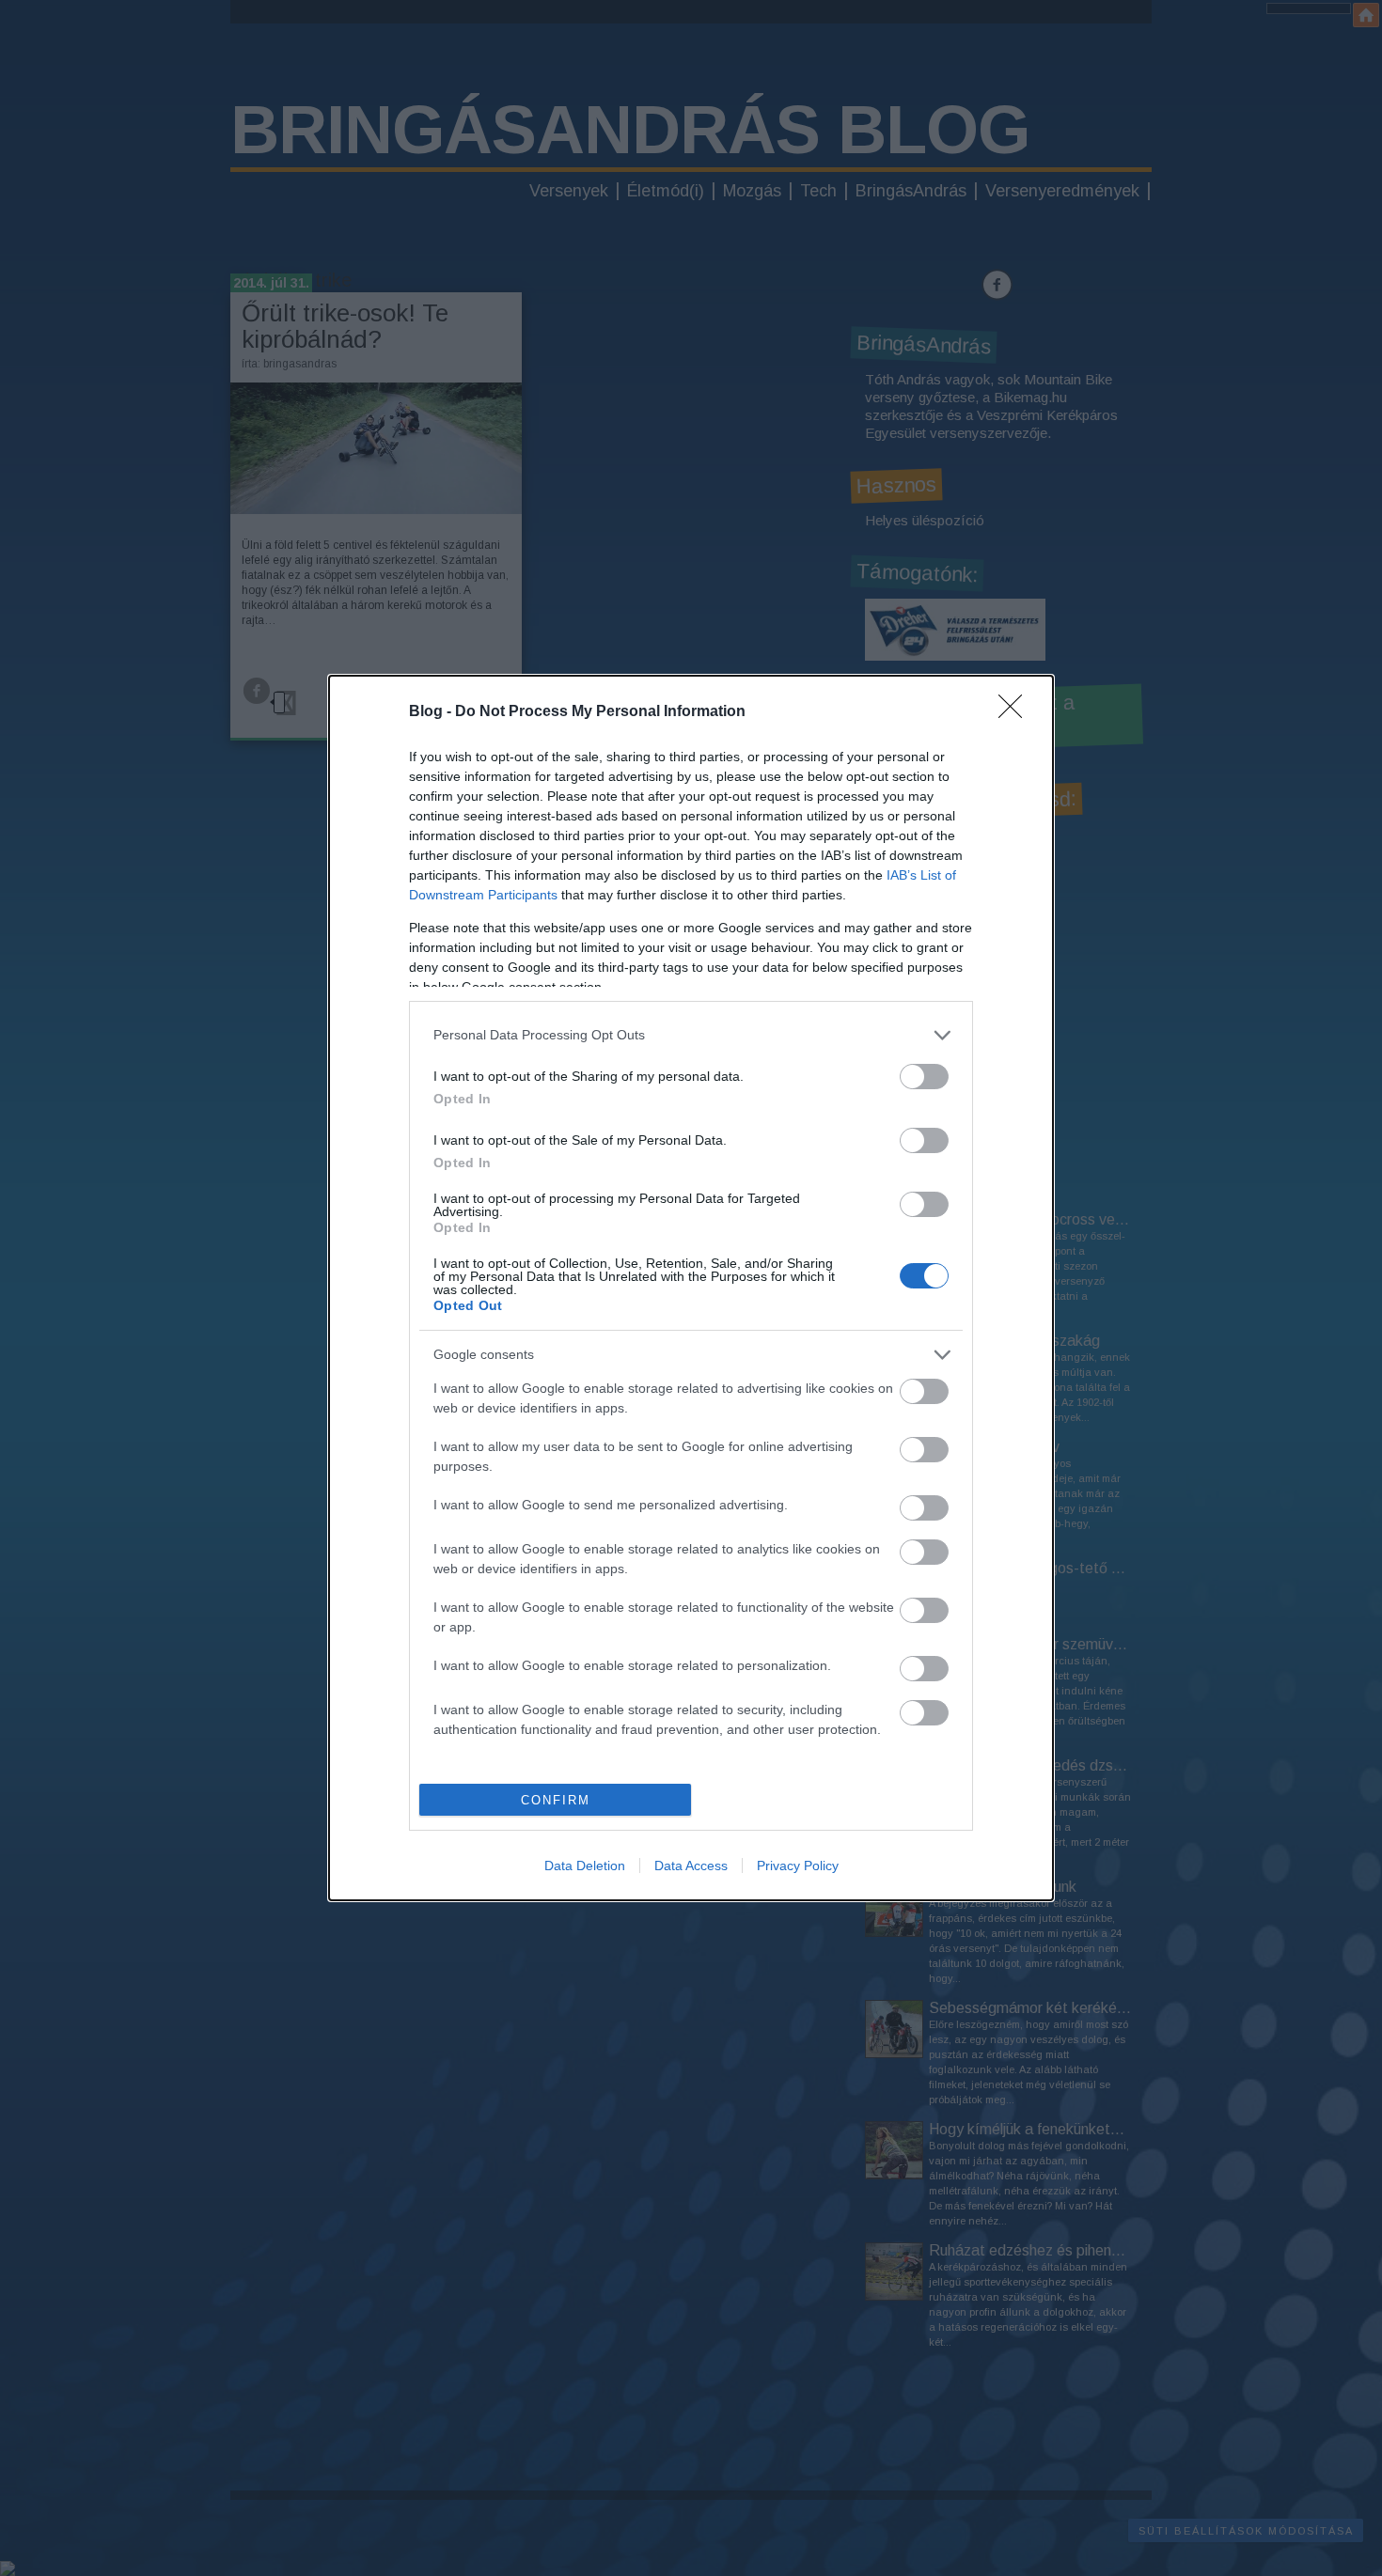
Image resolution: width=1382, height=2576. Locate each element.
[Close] (1016, 712)
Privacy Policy (798, 1866)
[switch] (924, 1077)
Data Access (691, 1866)
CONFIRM (556, 1800)
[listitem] (691, 1035)
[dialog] (691, 1288)
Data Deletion (585, 1866)
